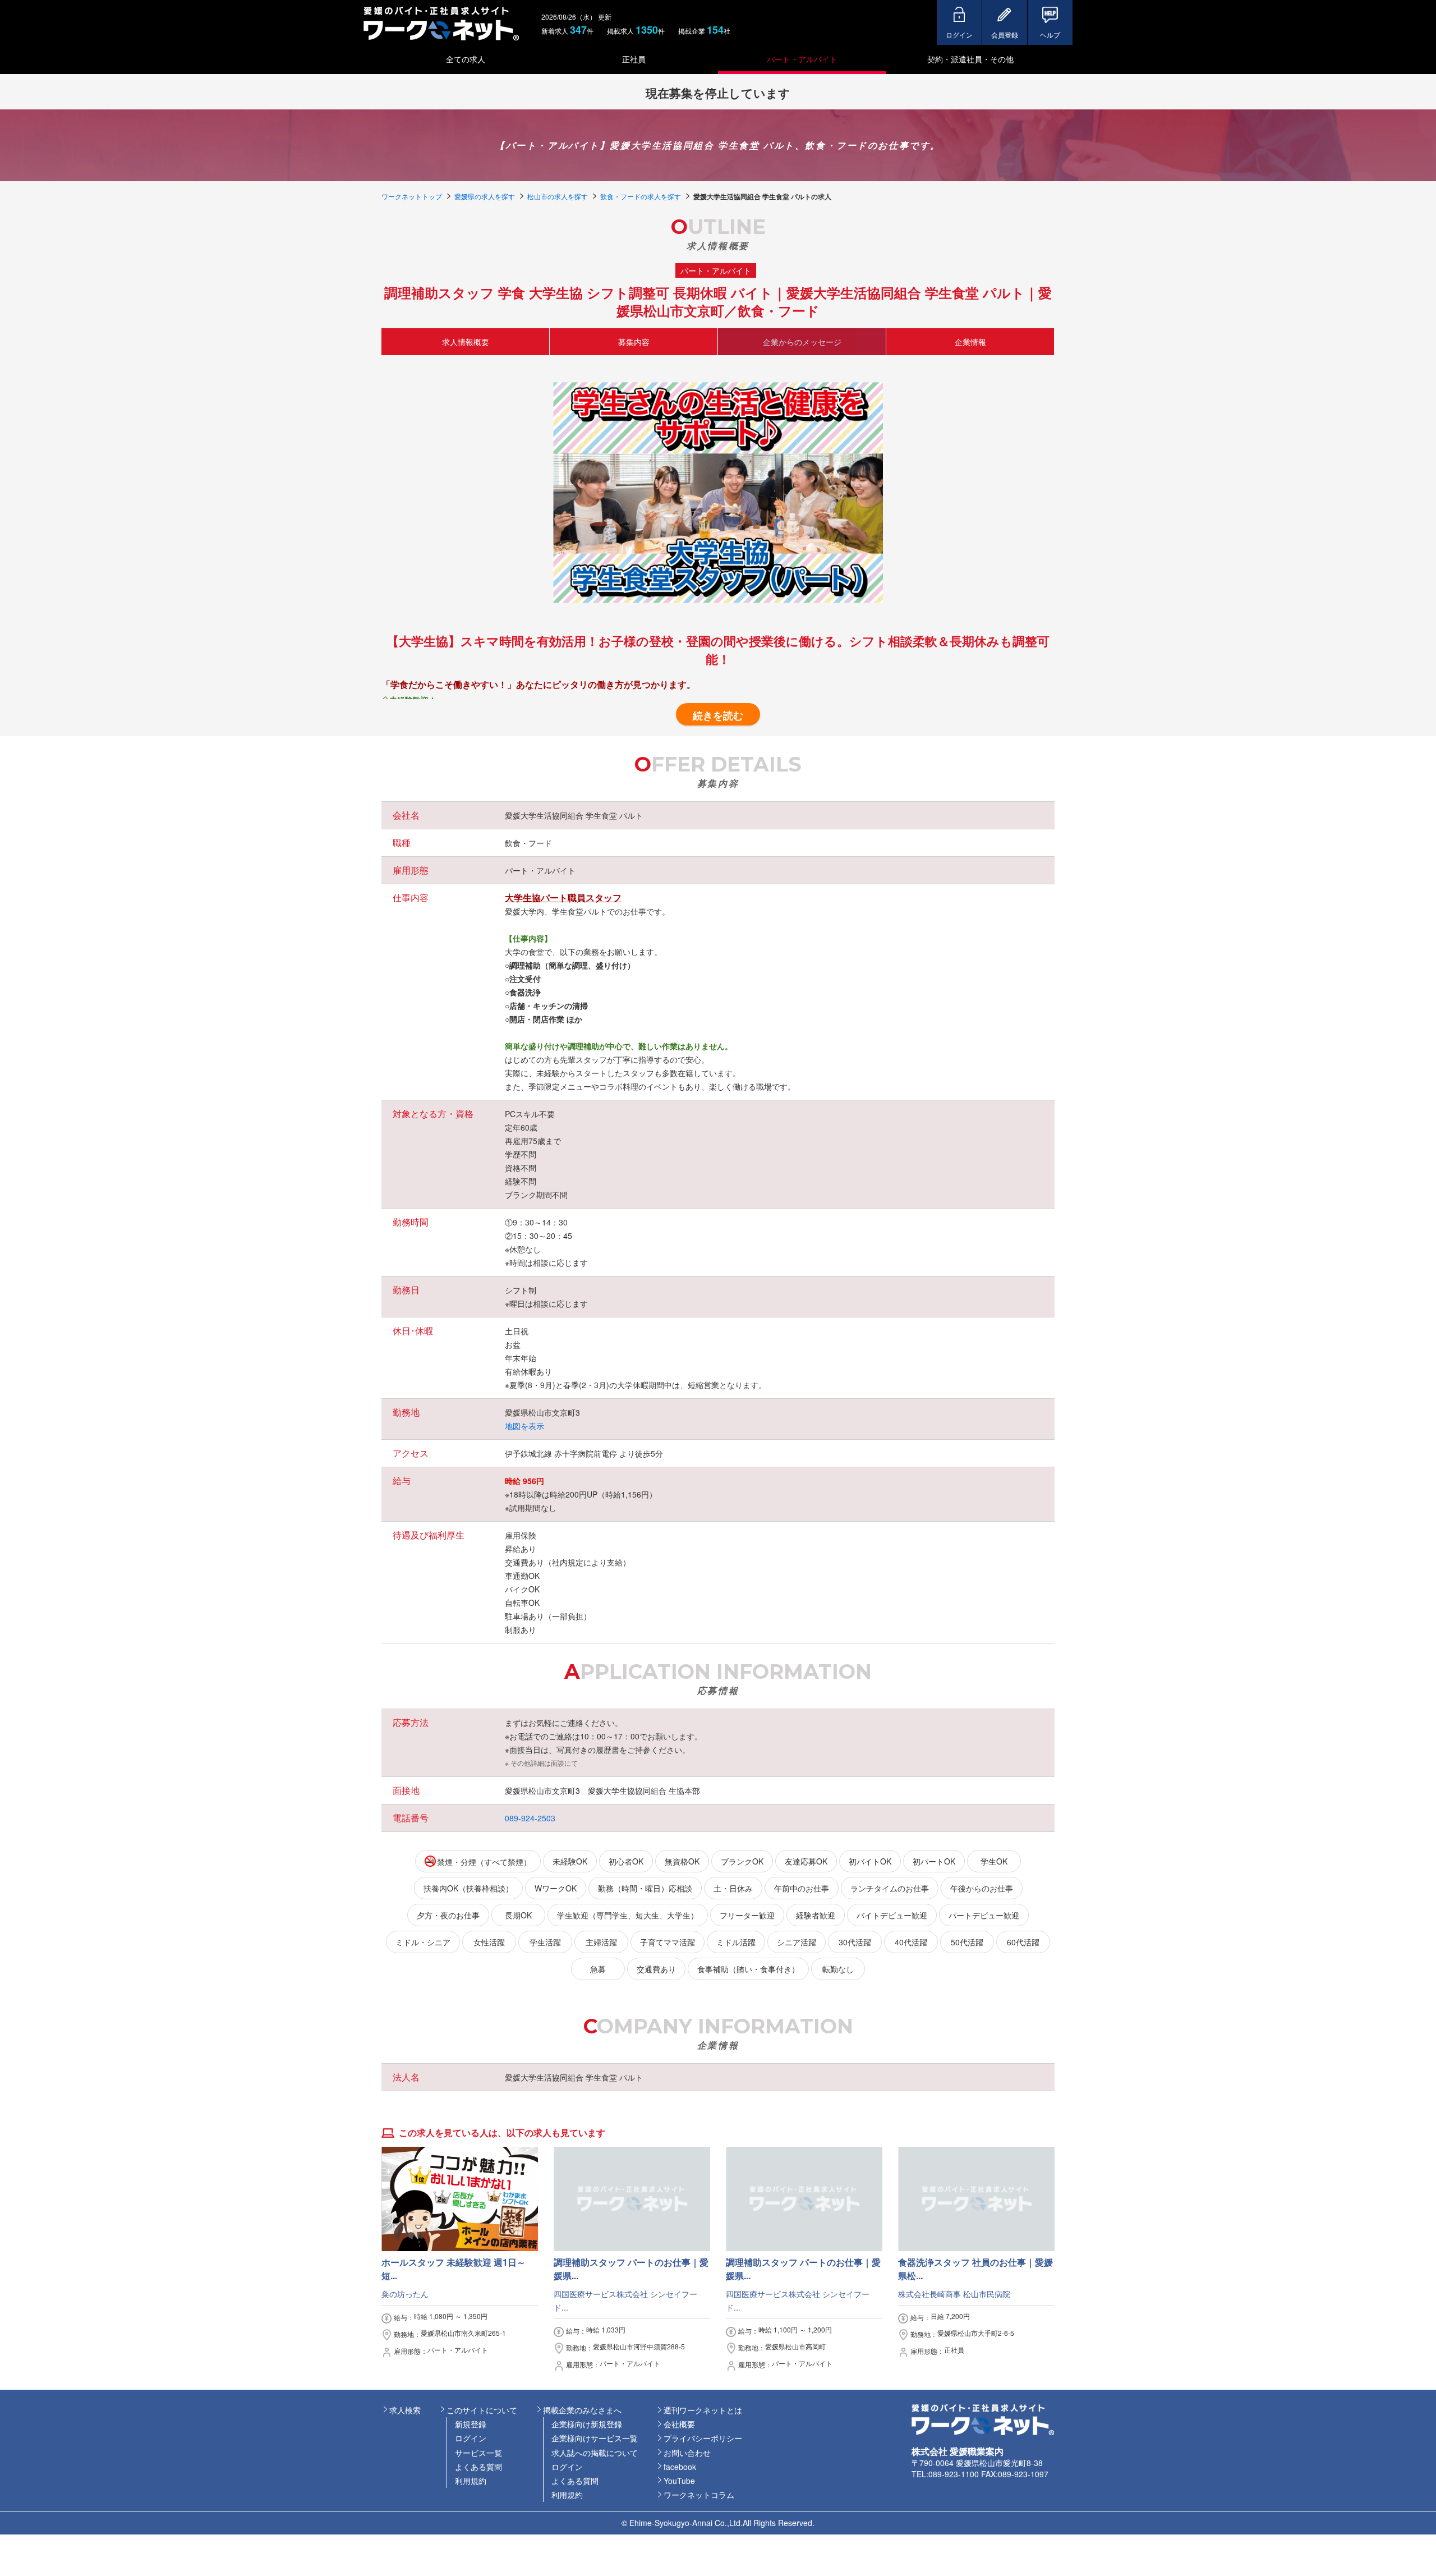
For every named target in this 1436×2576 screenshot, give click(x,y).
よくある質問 (478, 2467)
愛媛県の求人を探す (485, 196)
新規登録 (471, 2424)
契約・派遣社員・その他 (970, 59)
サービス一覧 (478, 2453)
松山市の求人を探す (558, 196)
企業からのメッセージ (802, 341)
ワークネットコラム (699, 2495)
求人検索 (405, 2410)
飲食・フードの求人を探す (641, 196)
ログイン (471, 2438)
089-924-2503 (530, 1818)
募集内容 (634, 341)
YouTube (679, 2481)
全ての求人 (466, 59)
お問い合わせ (687, 2453)
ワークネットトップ (412, 196)
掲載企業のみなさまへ (582, 2410)
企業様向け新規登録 (587, 2424)
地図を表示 (524, 1426)
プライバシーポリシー (703, 2438)
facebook (680, 2467)
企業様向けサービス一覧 (595, 2438)
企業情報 (970, 341)
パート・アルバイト (802, 59)
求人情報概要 (466, 341)
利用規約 (471, 2481)
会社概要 (679, 2424)
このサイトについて (482, 2410)
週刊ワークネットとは (703, 2410)
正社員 (634, 59)
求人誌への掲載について (595, 2453)
